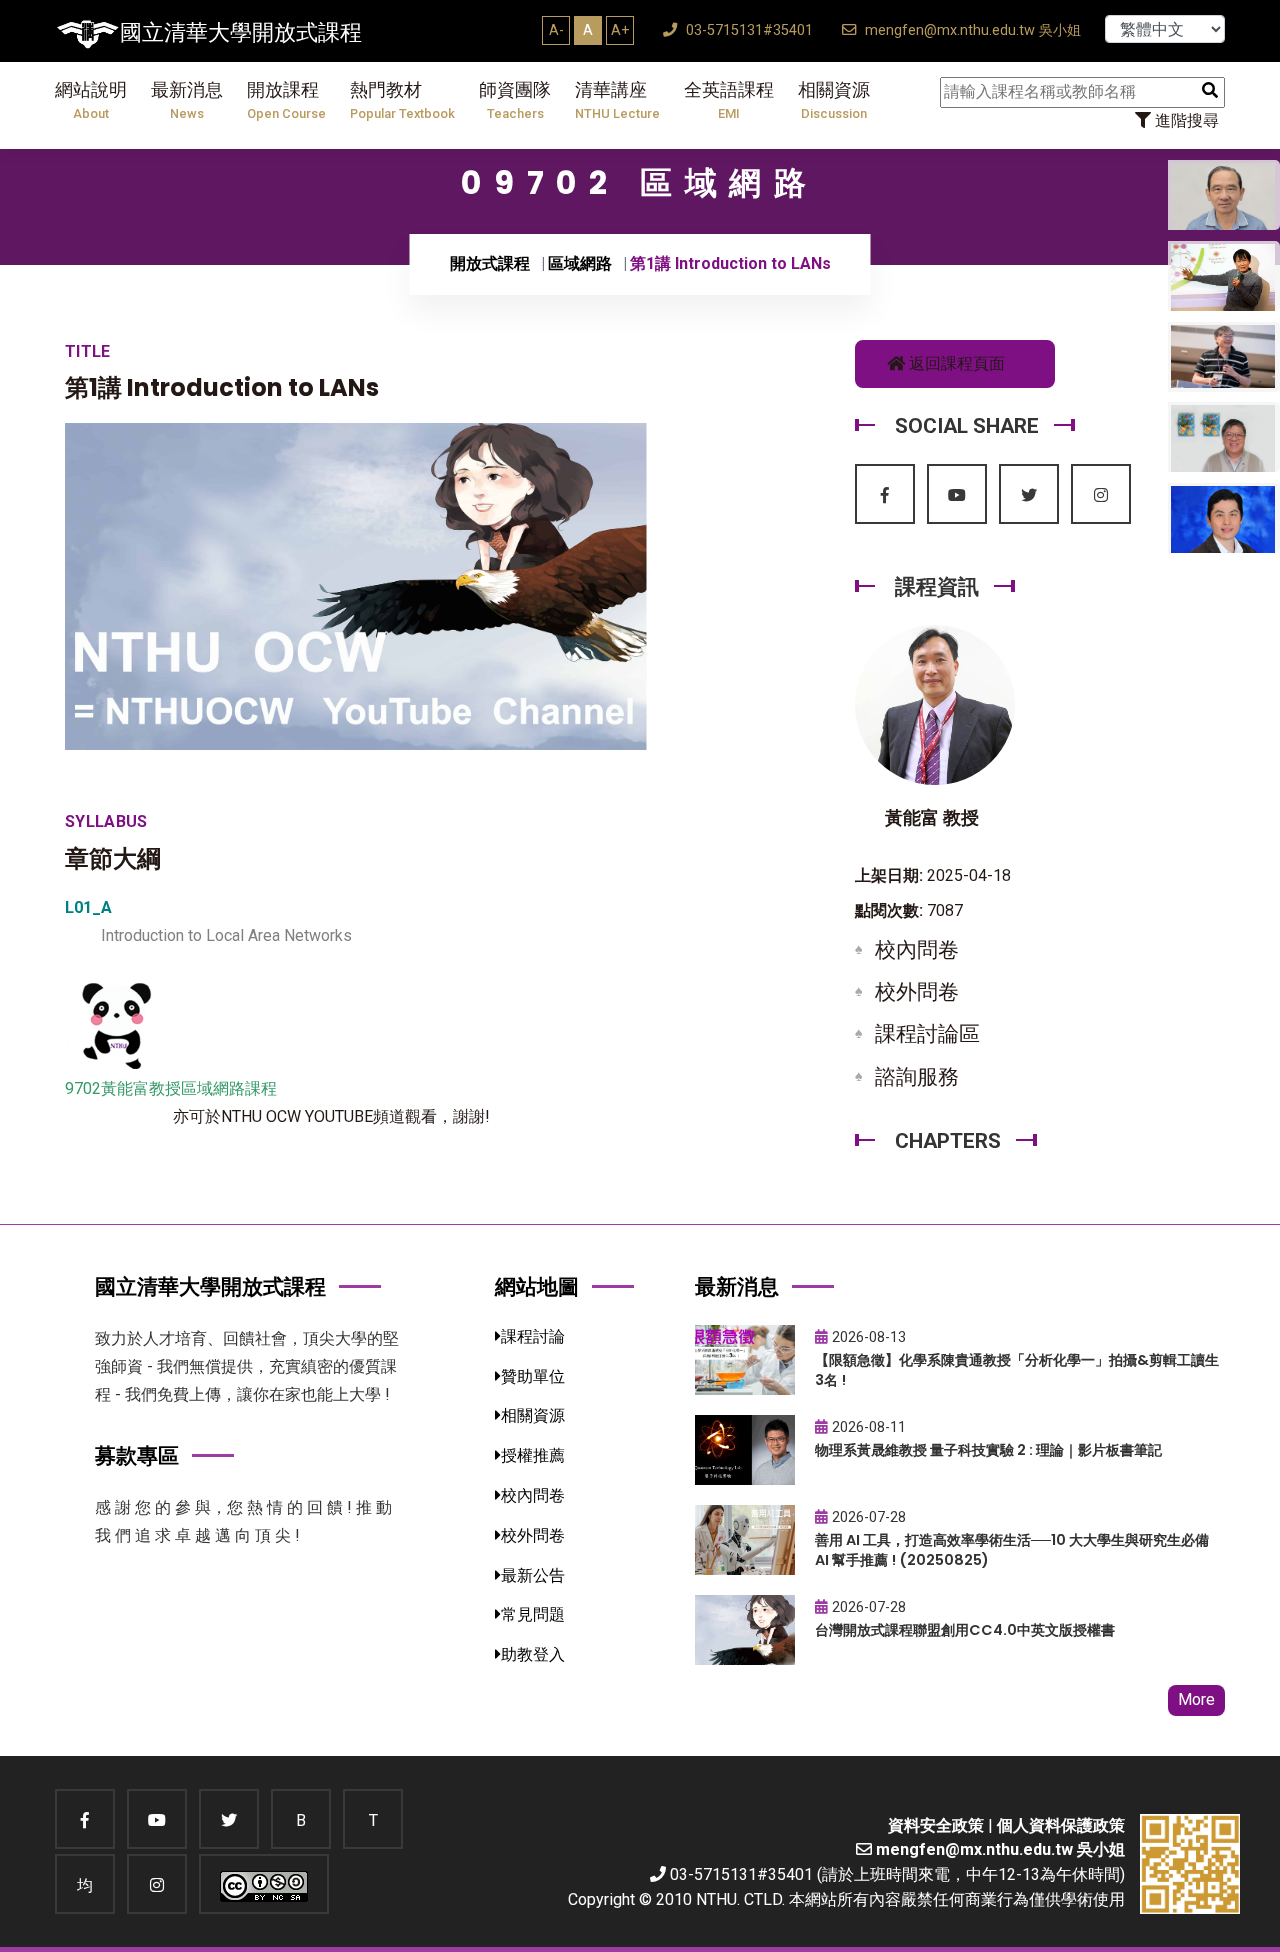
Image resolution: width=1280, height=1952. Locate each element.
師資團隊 (515, 100)
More (1196, 1699)
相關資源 (834, 100)
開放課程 (286, 100)
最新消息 (187, 100)
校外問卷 (917, 992)
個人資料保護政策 (1061, 1825)
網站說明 (91, 100)
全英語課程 (729, 100)
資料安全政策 (936, 1825)
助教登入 (533, 1654)
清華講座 (617, 100)
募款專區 (137, 1455)
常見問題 (533, 1614)
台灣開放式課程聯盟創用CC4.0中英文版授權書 (965, 1630)
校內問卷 (917, 950)
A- (556, 30)
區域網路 (580, 263)
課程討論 (533, 1336)
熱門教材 (402, 100)
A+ (620, 30)
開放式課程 (490, 263)
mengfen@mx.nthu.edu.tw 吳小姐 (971, 30)
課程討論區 (927, 1034)
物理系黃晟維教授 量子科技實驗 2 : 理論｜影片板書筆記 (988, 1450)
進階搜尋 (1185, 120)
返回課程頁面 (955, 363)
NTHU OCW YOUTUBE (297, 1116)
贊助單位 (533, 1376)
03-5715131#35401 (747, 30)
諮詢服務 (917, 1077)
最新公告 (533, 1575)
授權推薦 (533, 1455)
